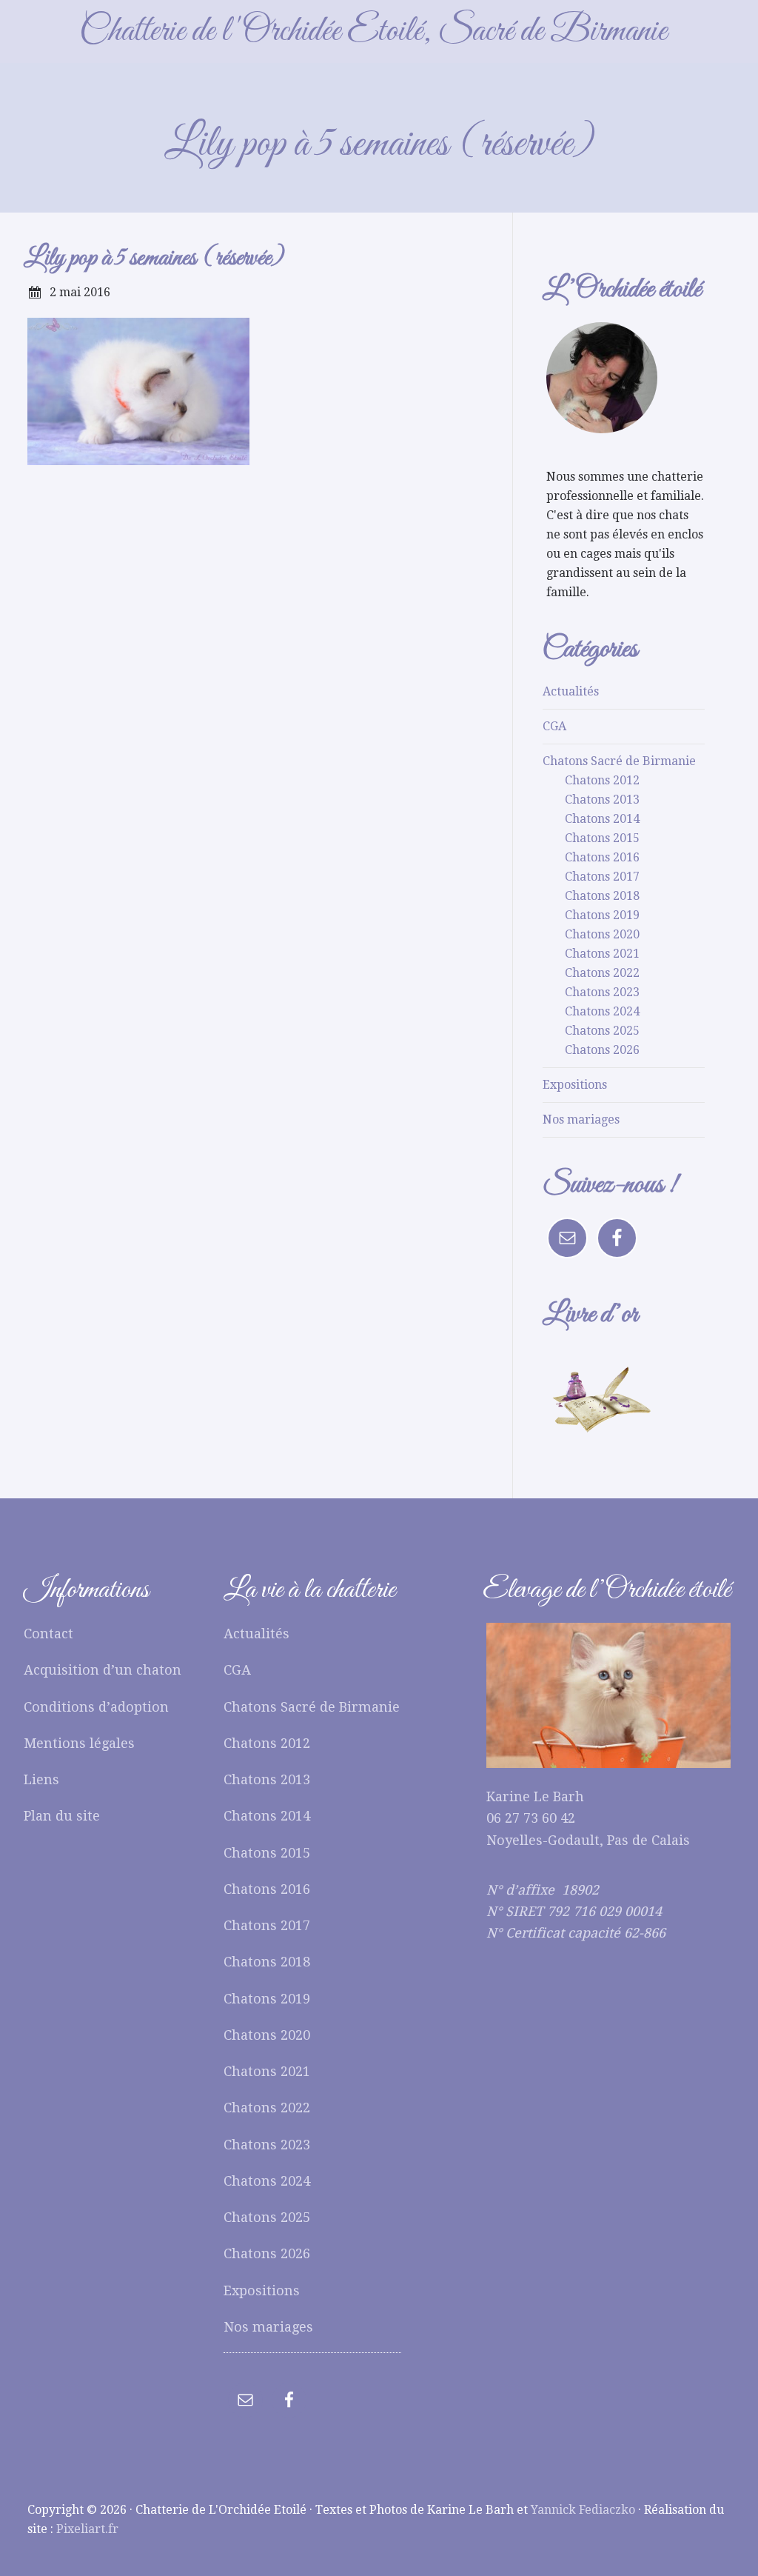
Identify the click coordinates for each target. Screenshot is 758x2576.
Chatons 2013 (602, 800)
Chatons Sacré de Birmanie (619, 761)
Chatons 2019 (602, 915)
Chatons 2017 (602, 877)
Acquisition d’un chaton (103, 1670)
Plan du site (62, 1816)
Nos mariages (581, 1120)
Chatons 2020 (602, 934)
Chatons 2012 (602, 780)
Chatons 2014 (602, 819)
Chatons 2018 (602, 896)
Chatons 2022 (602, 973)
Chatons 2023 (602, 992)
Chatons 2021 (602, 954)
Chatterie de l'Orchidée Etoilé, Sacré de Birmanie (373, 31)
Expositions (575, 1085)
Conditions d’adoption (96, 1707)
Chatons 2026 (602, 1050)
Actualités (571, 691)
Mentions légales (79, 1743)
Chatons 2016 (602, 857)
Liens (41, 1779)
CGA (554, 726)
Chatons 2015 (602, 838)
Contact (48, 1634)
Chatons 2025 (602, 1031)
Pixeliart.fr (87, 2529)
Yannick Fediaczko (583, 2510)
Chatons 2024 (602, 1011)
